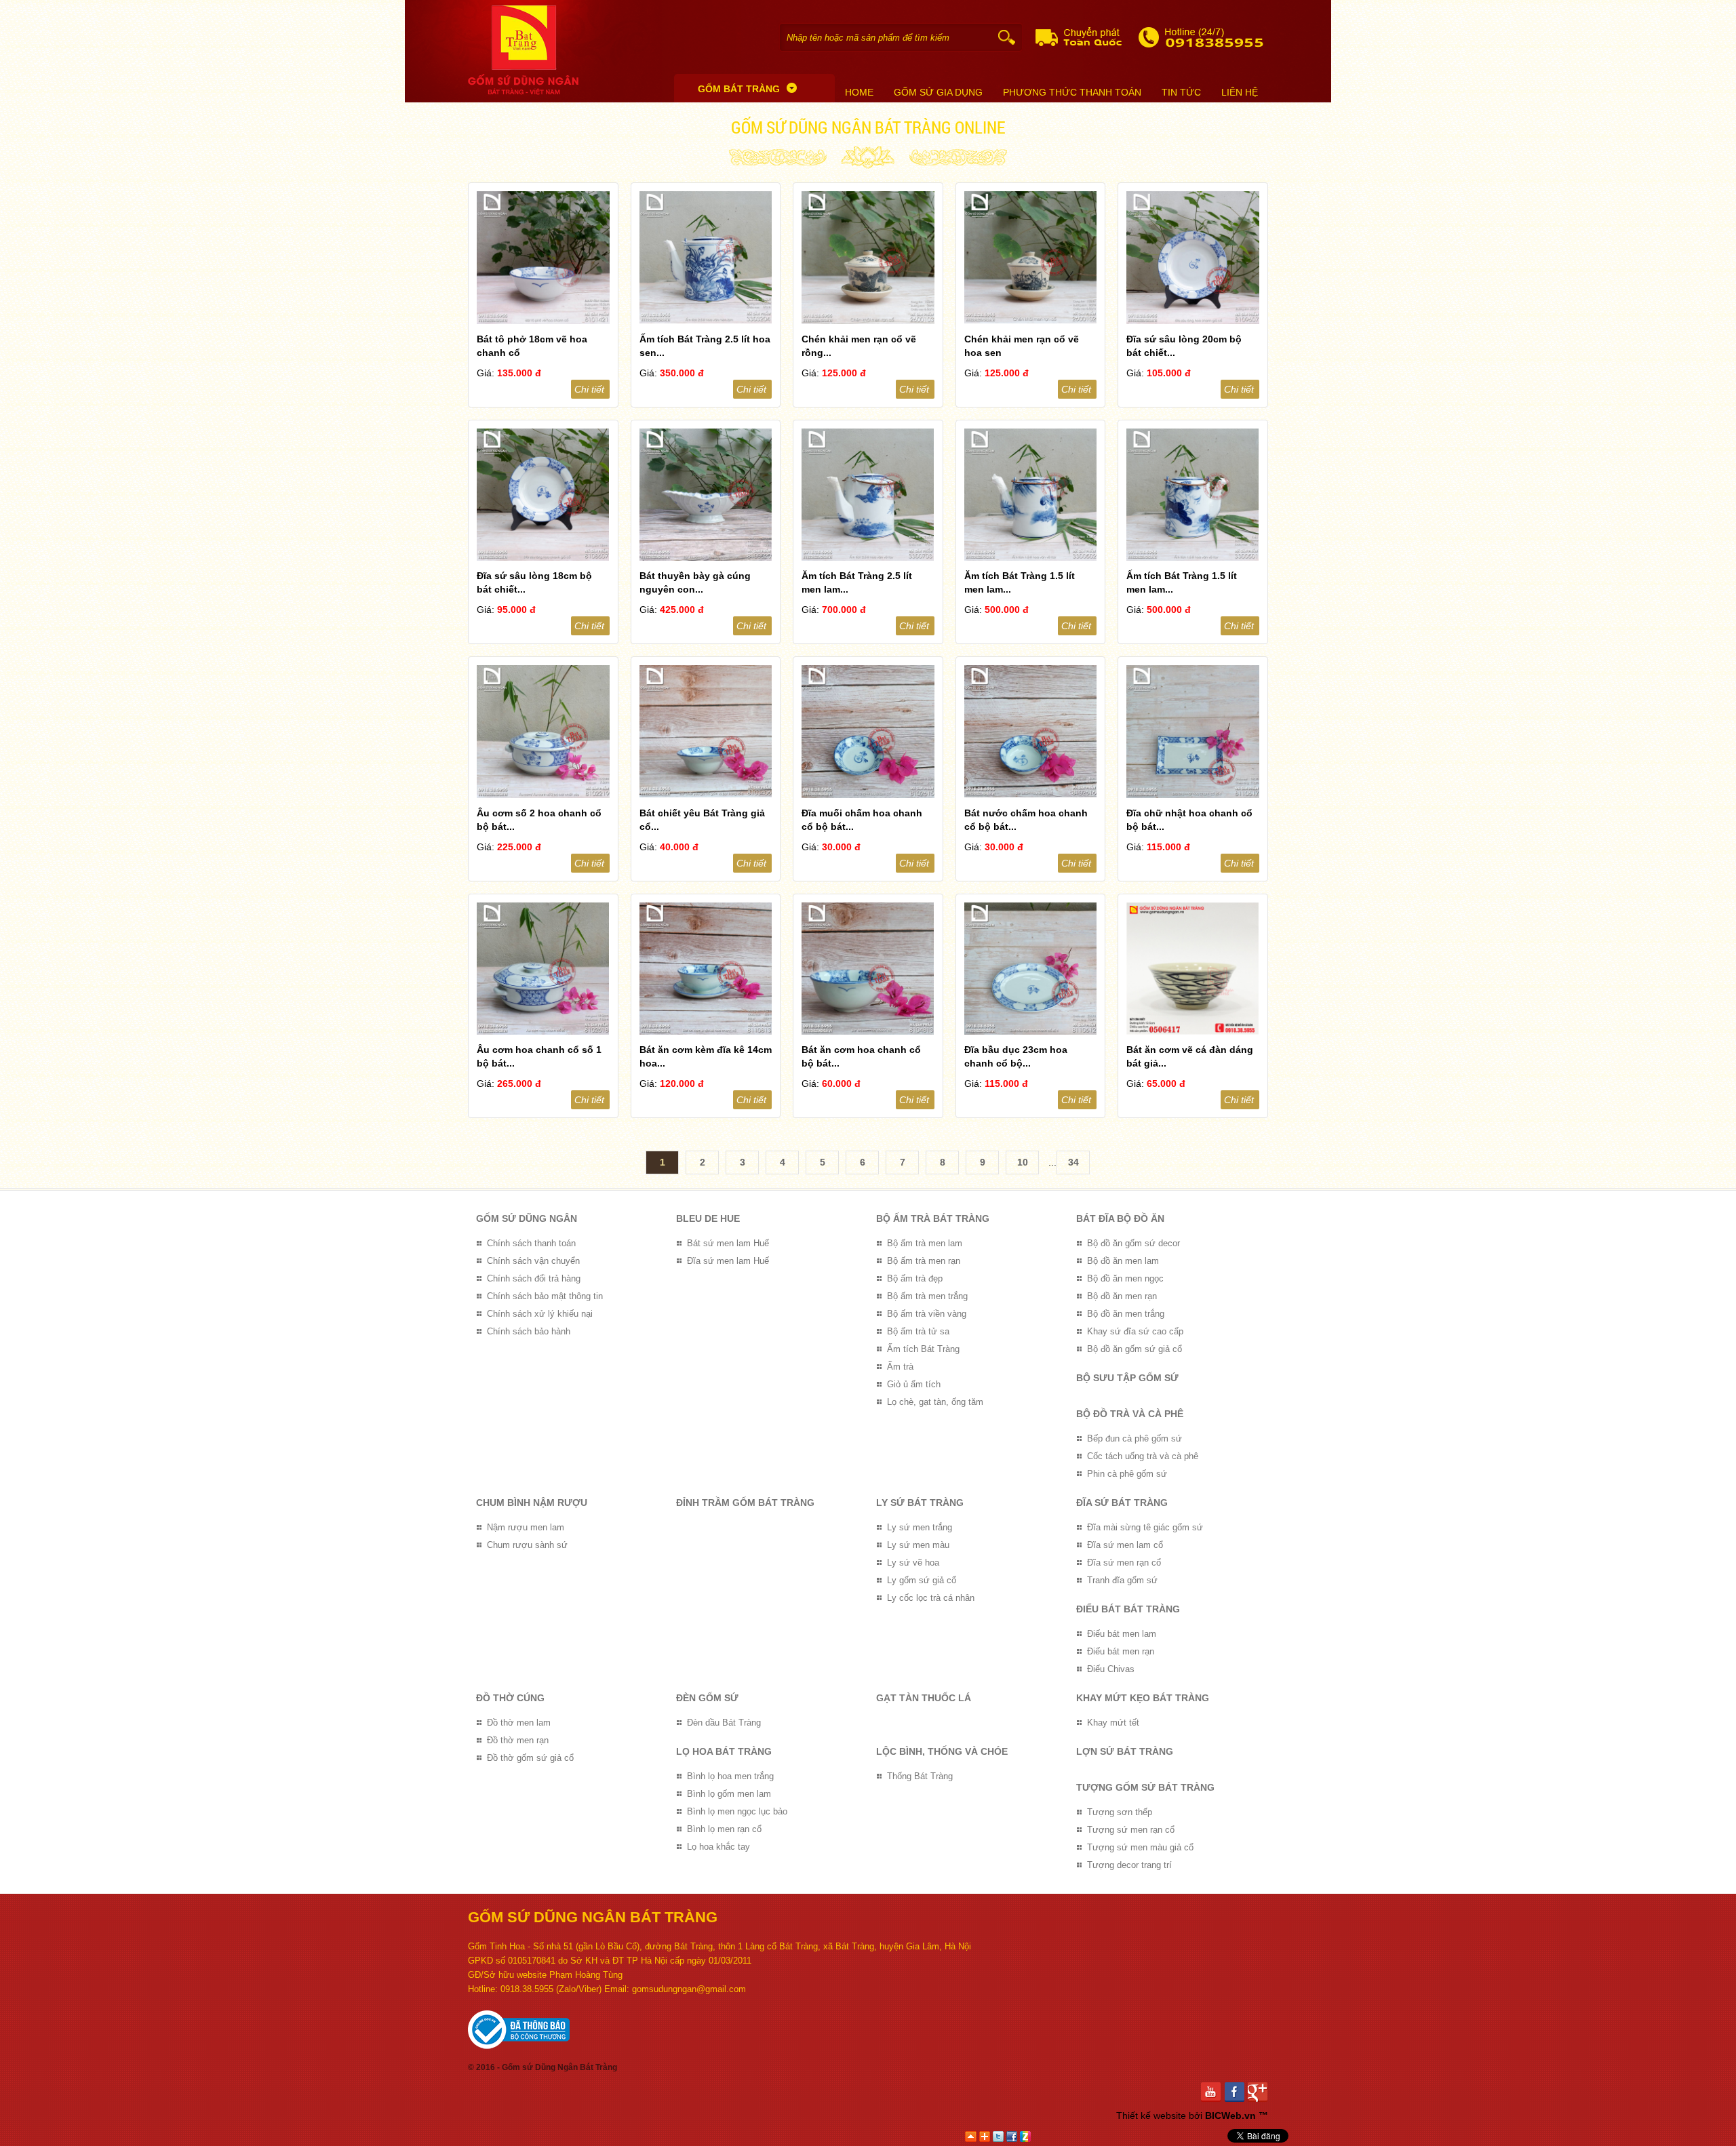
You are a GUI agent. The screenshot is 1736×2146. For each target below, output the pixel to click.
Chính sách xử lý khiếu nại (540, 1314)
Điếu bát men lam (1122, 1634)
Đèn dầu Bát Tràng (724, 1723)
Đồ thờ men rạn (518, 1740)
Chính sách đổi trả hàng (534, 1278)
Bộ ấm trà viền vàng (927, 1314)
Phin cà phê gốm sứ (1127, 1474)
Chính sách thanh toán (531, 1243)
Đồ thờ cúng (510, 1698)
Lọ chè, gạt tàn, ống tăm (935, 1402)
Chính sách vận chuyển (533, 1261)
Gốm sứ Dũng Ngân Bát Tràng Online (868, 127)
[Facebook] (1237, 2092)
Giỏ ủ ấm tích (914, 1384)
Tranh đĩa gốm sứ (1122, 1580)
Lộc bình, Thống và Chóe (942, 1751)
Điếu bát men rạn (1121, 1651)
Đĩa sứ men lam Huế (728, 1261)
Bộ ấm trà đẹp (915, 1278)
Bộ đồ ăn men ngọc (1125, 1278)
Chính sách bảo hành (529, 1331)
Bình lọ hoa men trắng (730, 1776)
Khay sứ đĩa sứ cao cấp (1135, 1331)
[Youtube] (1213, 2092)
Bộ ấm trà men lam (925, 1243)
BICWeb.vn (1230, 2115)
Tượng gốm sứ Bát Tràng (1145, 1787)
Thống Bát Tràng (920, 1776)
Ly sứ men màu (918, 1545)
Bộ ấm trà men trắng (927, 1296)
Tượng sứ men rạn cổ (1131, 1830)
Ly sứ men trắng (920, 1527)
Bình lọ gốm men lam (729, 1794)
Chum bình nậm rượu (532, 1503)
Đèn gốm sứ (707, 1698)
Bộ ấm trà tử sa (918, 1331)
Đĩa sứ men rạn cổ (1124, 1563)
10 (1023, 1162)
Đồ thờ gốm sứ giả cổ (530, 1758)
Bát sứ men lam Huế (728, 1243)
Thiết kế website (1151, 2115)
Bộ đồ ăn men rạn (1122, 1296)
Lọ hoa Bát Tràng (724, 1751)
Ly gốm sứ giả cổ (922, 1580)
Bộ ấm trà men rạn (924, 1261)
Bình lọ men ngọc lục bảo (737, 1811)
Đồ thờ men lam (519, 1723)
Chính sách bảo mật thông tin (545, 1296)
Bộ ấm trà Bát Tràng (933, 1218)
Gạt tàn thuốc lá (924, 1698)
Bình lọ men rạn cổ (724, 1829)
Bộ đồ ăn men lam (1123, 1261)
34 (1073, 1162)
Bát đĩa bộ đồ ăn (1120, 1218)
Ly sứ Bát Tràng (920, 1503)
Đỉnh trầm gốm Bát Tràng (745, 1503)
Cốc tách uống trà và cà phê (1143, 1456)
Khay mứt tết (1113, 1723)
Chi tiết (589, 389)
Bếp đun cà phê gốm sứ (1135, 1438)
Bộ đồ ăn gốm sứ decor (1133, 1243)
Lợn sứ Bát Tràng (1125, 1751)
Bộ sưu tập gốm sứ (1127, 1378)
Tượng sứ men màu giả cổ (1140, 1847)
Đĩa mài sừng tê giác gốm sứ (1145, 1527)
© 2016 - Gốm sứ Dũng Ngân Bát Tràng (542, 2067)
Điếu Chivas (1111, 1669)
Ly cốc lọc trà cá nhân (931, 1598)
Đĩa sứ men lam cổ (1125, 1545)
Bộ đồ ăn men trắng (1126, 1314)
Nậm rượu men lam (526, 1527)
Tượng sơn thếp (1120, 1812)
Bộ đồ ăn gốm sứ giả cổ (1135, 1349)
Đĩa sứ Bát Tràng (1122, 1503)
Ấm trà (900, 1367)
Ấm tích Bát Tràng (923, 1349)
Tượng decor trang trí (1129, 1865)
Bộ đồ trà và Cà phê (1130, 1414)
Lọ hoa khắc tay (718, 1847)
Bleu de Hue (708, 1218)
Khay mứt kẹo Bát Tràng (1143, 1698)
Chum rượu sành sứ (527, 1545)
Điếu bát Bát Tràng (1128, 1609)
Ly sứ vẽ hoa (913, 1563)
